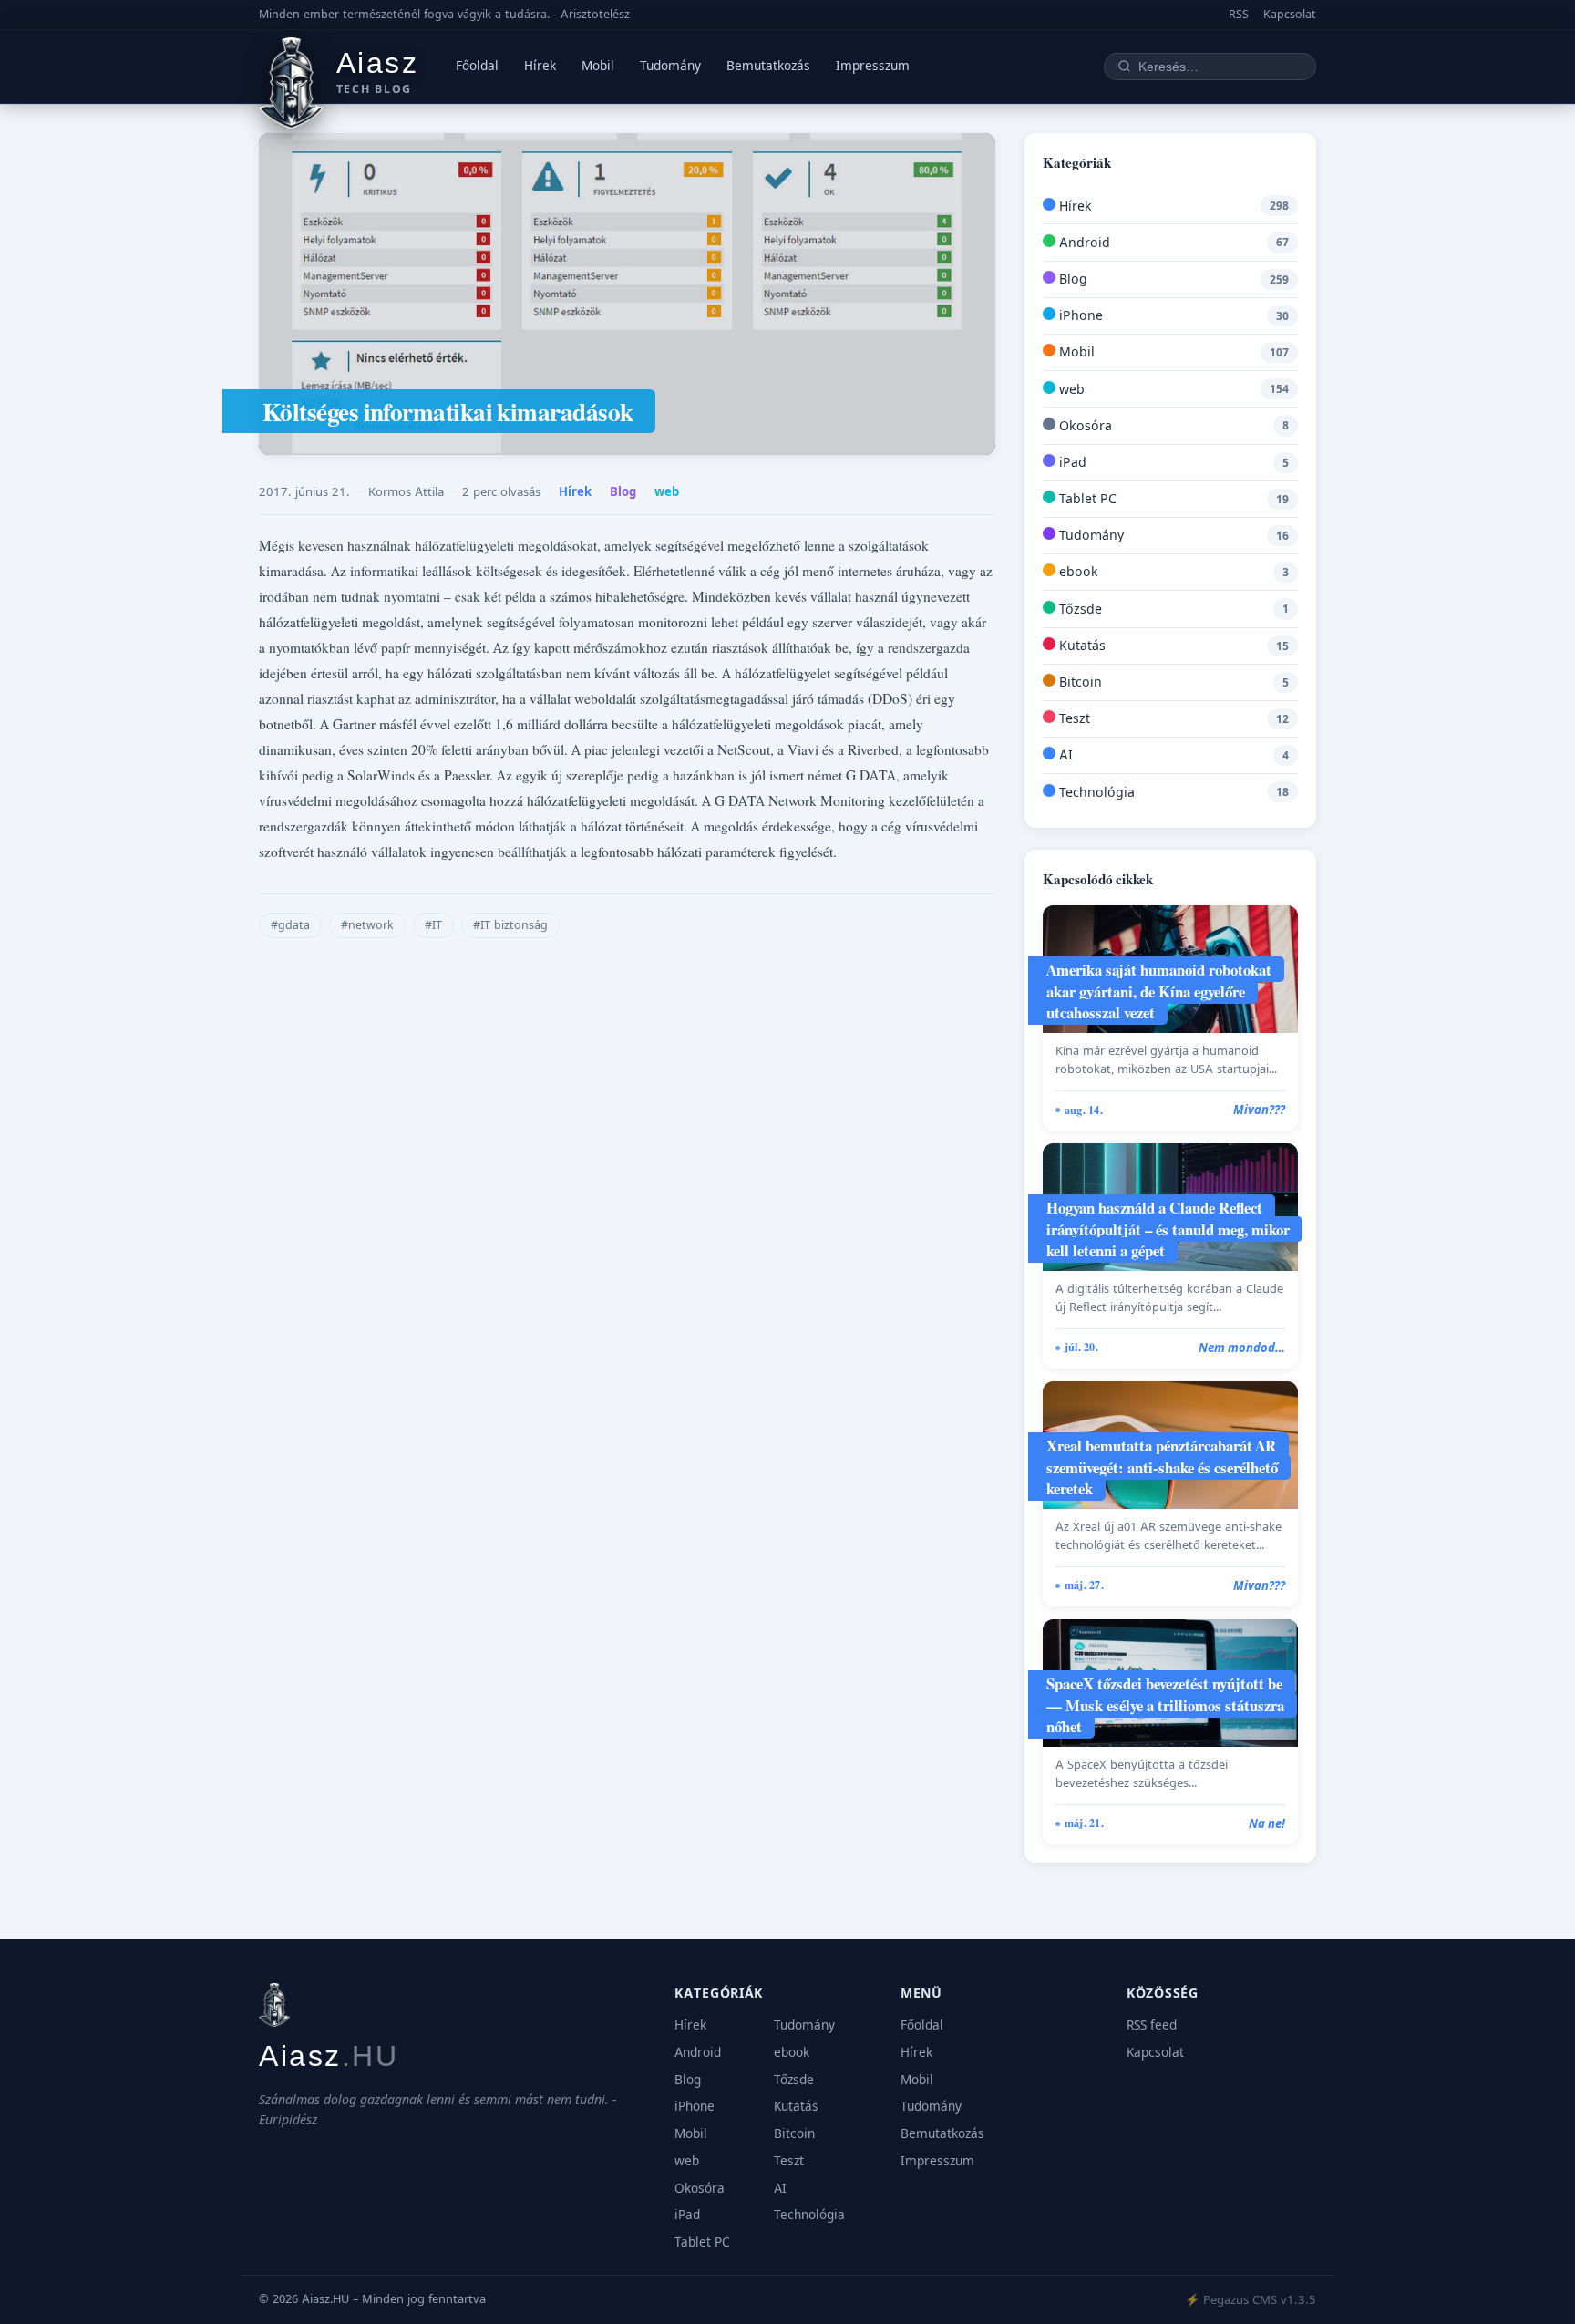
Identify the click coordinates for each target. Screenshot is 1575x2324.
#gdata (290, 925)
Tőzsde (1079, 609)
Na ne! (1267, 1823)
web (667, 491)
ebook (1077, 571)
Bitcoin (1079, 682)
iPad (1071, 462)
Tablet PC (1086, 498)
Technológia (1095, 792)
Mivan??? (1259, 1110)
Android (1083, 242)
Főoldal (477, 66)
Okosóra (1084, 425)
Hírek (540, 66)
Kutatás (1081, 645)
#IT (433, 925)
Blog (623, 491)
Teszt (1073, 718)
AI (1064, 754)
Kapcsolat (1290, 14)
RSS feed (1152, 2025)
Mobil (598, 66)
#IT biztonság (510, 925)
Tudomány (670, 66)
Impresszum (873, 66)
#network (367, 925)
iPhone (1079, 315)
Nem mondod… (1242, 1348)
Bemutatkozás (768, 66)
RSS (1239, 14)
